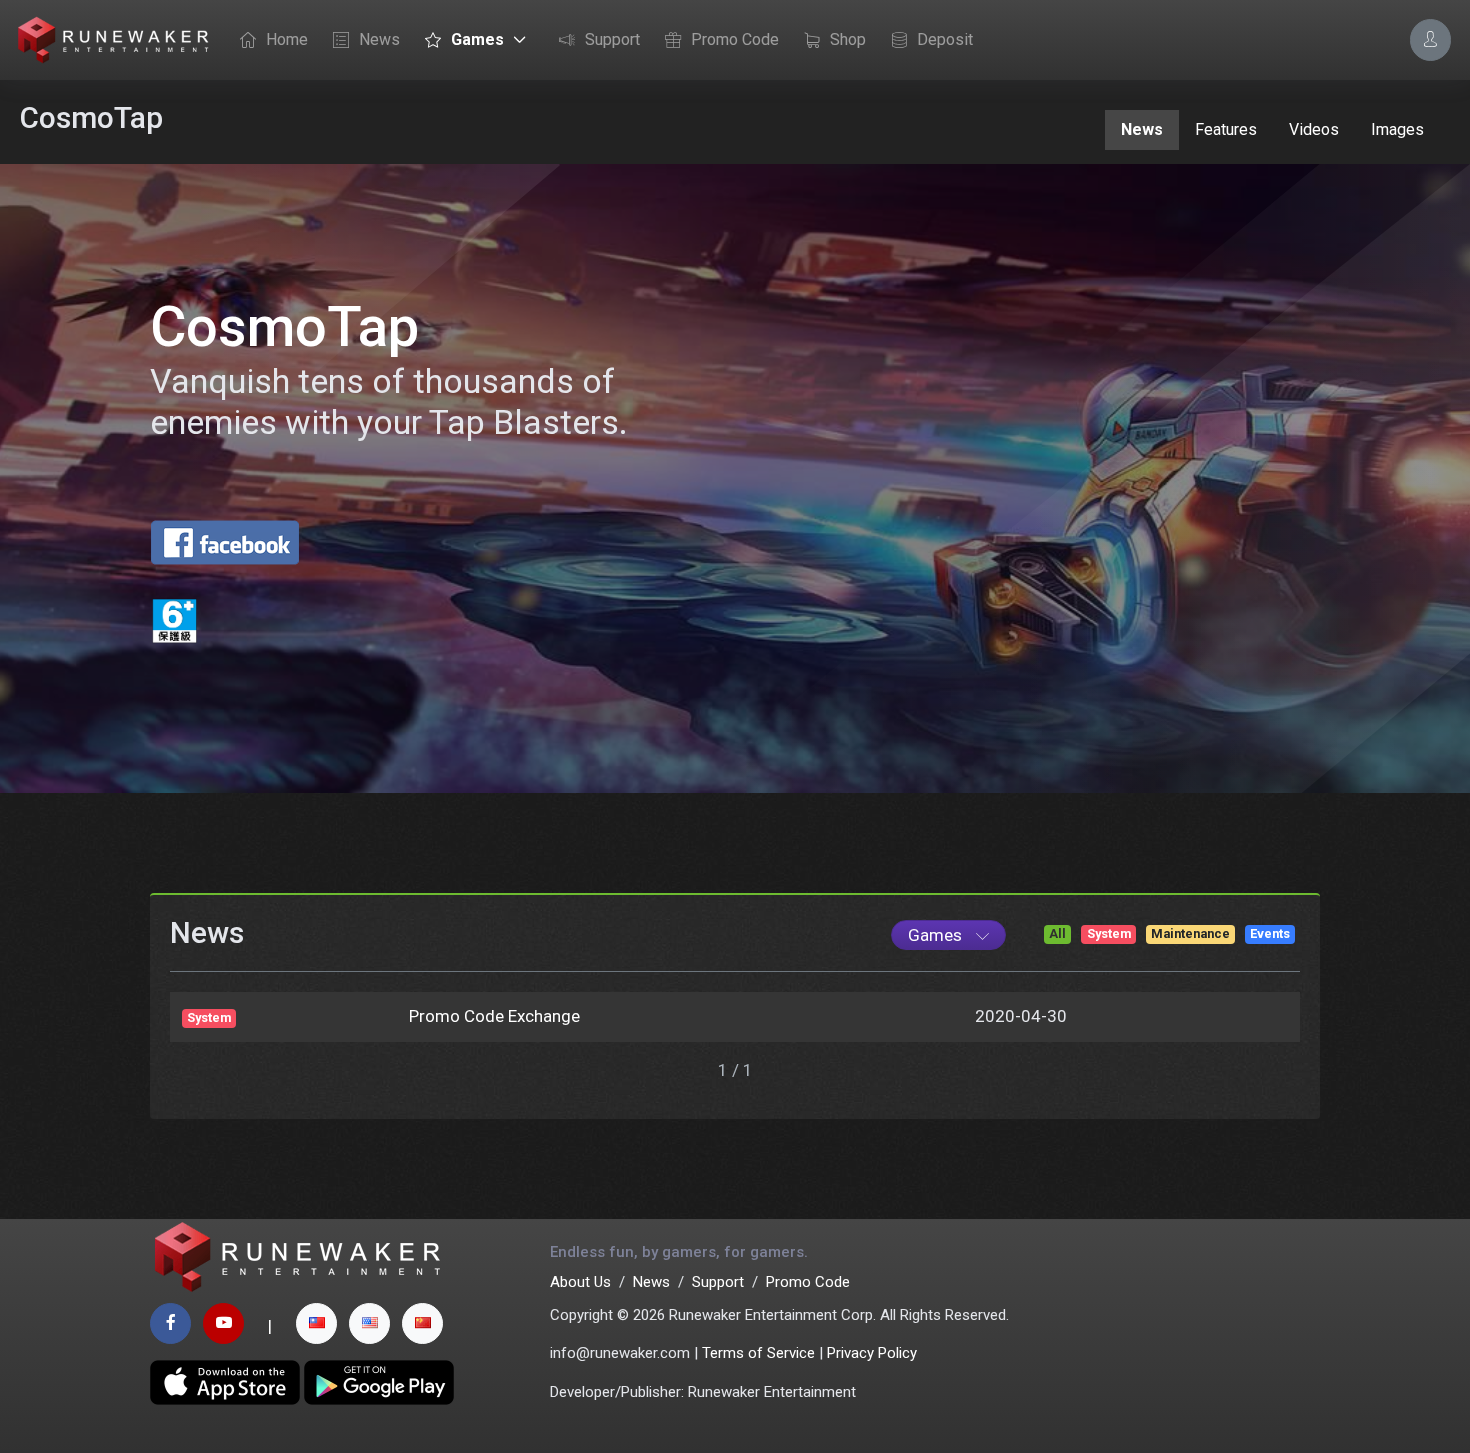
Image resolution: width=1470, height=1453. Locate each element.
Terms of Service (758, 1353)
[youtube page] (223, 1323)
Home (287, 39)
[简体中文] (422, 1323)
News (379, 39)
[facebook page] (170, 1323)
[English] (369, 1323)
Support (612, 39)
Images (1397, 129)
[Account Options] (1430, 39)
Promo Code (735, 39)
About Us (580, 1282)
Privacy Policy (872, 1353)
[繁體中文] (316, 1323)
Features (1226, 129)
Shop (848, 39)
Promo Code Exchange (494, 1016)
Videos (1314, 129)
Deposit (945, 39)
